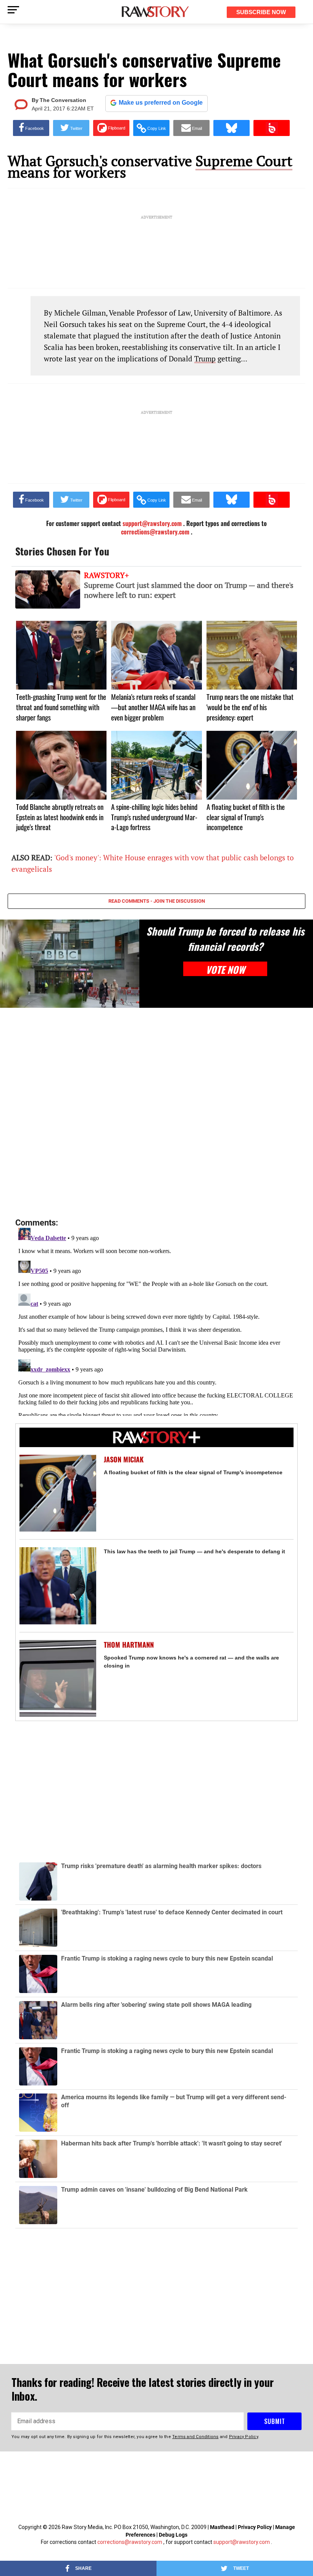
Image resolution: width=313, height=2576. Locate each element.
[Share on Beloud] (272, 128)
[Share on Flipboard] (111, 128)
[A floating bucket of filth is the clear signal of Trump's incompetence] (58, 1493)
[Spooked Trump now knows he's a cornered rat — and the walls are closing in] (58, 1678)
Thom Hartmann (129, 1645)
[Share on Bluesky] (232, 128)
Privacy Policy (255, 2527)
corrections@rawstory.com (130, 2542)
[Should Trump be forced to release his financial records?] (70, 963)
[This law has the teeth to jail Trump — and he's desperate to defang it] (58, 1586)
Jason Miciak (124, 1460)
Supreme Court (244, 161)
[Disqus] (156, 1113)
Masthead (222, 2527)
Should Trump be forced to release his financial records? (225, 939)
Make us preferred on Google (161, 103)
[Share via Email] (191, 128)
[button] (151, 128)
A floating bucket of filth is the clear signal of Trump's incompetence (193, 1472)
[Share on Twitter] (71, 128)
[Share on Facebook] (31, 128)
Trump (205, 359)
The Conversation (63, 100)
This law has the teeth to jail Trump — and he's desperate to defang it (194, 1551)
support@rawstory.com (242, 2542)
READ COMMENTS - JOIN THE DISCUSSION (157, 901)
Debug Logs (173, 2535)
